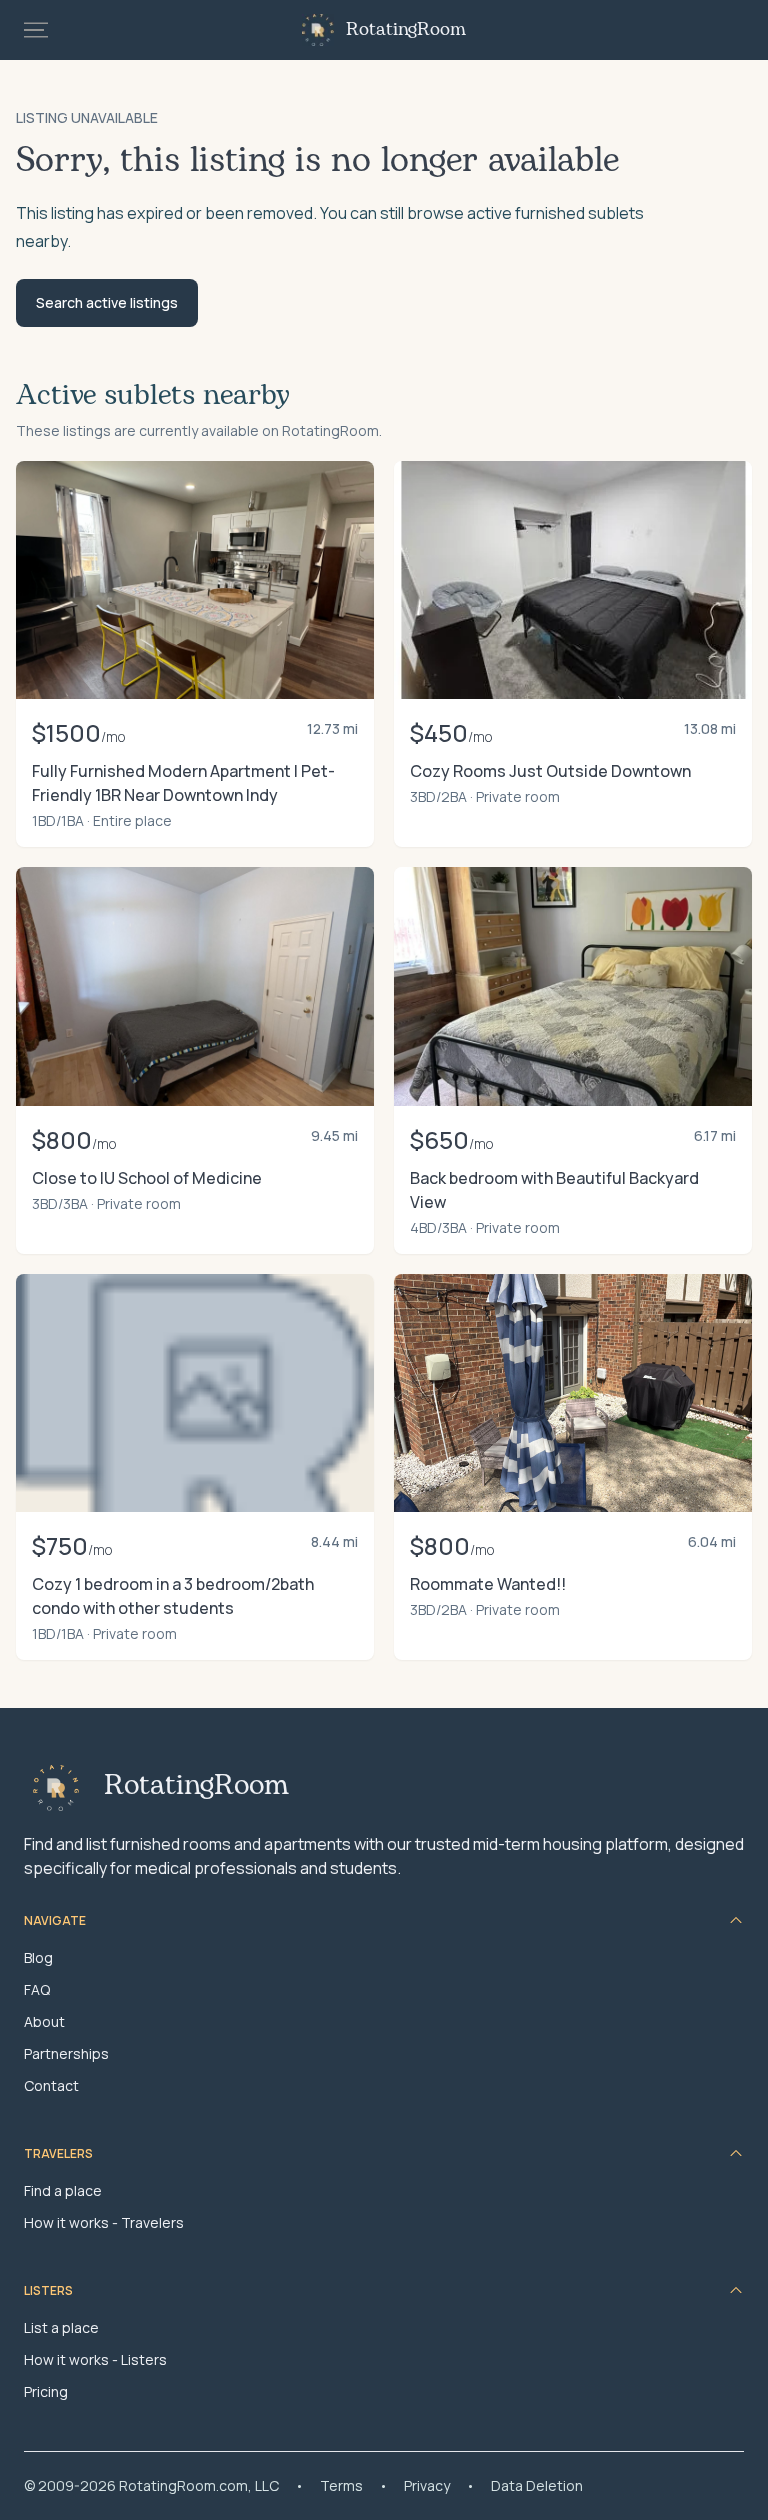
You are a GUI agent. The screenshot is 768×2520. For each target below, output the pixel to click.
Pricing (46, 2391)
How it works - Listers (95, 2359)
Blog (38, 1957)
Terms (341, 2485)
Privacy (427, 2485)
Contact (51, 2085)
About (44, 2021)
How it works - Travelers (104, 2222)
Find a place (63, 2190)
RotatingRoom (406, 30)
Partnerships (66, 2053)
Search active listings (107, 302)
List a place (61, 2327)
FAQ (37, 1989)
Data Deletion (537, 2485)
